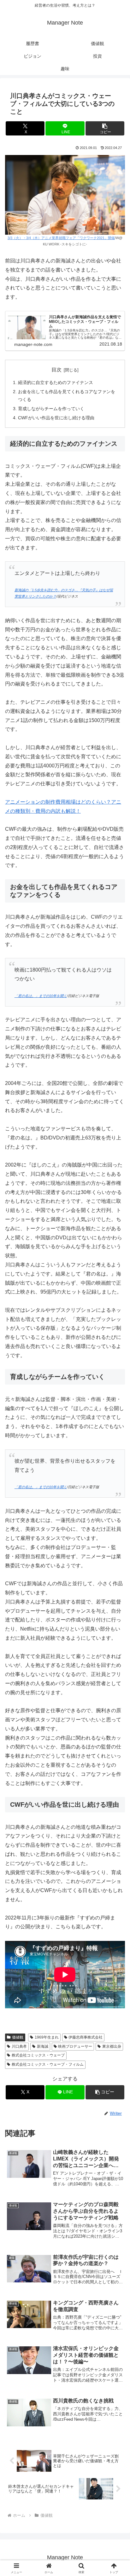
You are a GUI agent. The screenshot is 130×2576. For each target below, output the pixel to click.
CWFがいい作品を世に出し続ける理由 (56, 418)
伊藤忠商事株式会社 (86, 2037)
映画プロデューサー (75, 2046)
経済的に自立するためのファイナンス (56, 382)
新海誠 (43, 2046)
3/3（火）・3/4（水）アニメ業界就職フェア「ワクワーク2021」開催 (61, 238)
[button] (105, 128)
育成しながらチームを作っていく (51, 409)
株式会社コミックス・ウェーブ (38, 2055)
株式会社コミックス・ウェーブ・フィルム (48, 2064)
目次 (56, 370)
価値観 (18, 2037)
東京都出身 (112, 2046)
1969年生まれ (47, 2037)
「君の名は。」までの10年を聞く (41, 996)
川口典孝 (19, 2046)
